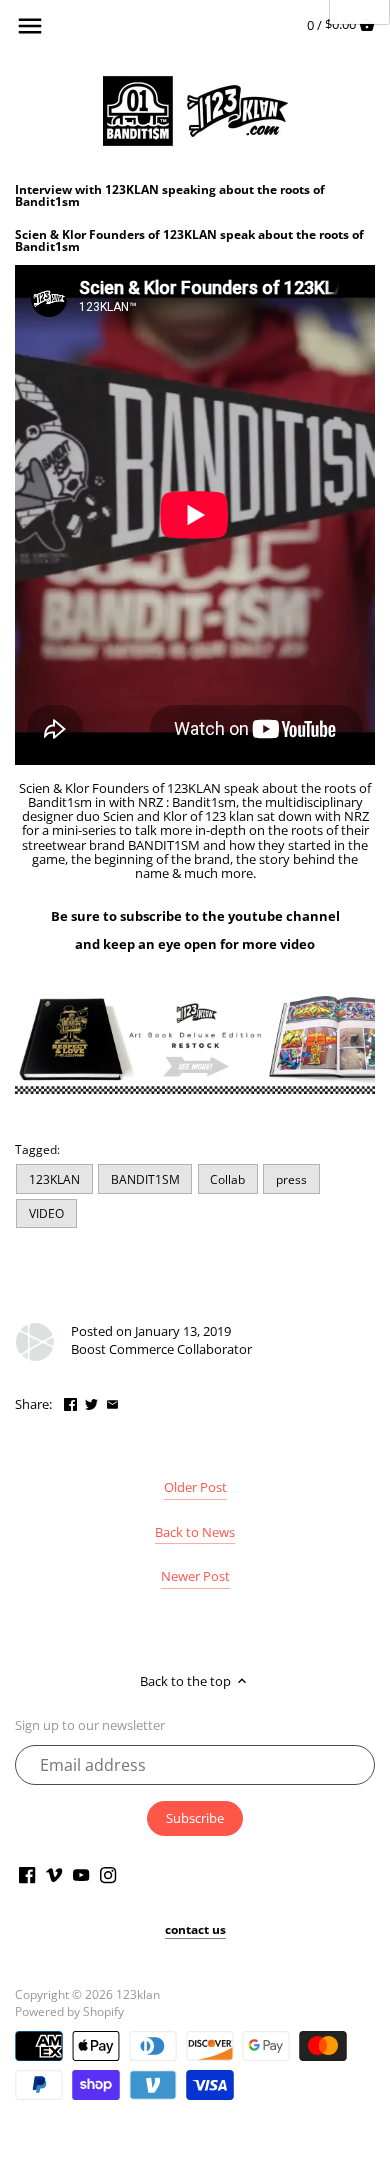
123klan (138, 1994)
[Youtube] (81, 1873)
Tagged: (37, 1149)
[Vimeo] (54, 1873)
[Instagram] (108, 1873)
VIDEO (46, 1213)
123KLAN (54, 1179)
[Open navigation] (30, 26)
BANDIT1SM (145, 1179)
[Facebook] (27, 1873)
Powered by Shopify (69, 2011)
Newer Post (195, 1576)
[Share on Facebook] (70, 1402)
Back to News (195, 1532)
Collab (227, 1179)
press (291, 1179)
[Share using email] (112, 1402)
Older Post (195, 1487)
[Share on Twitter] (91, 1402)
